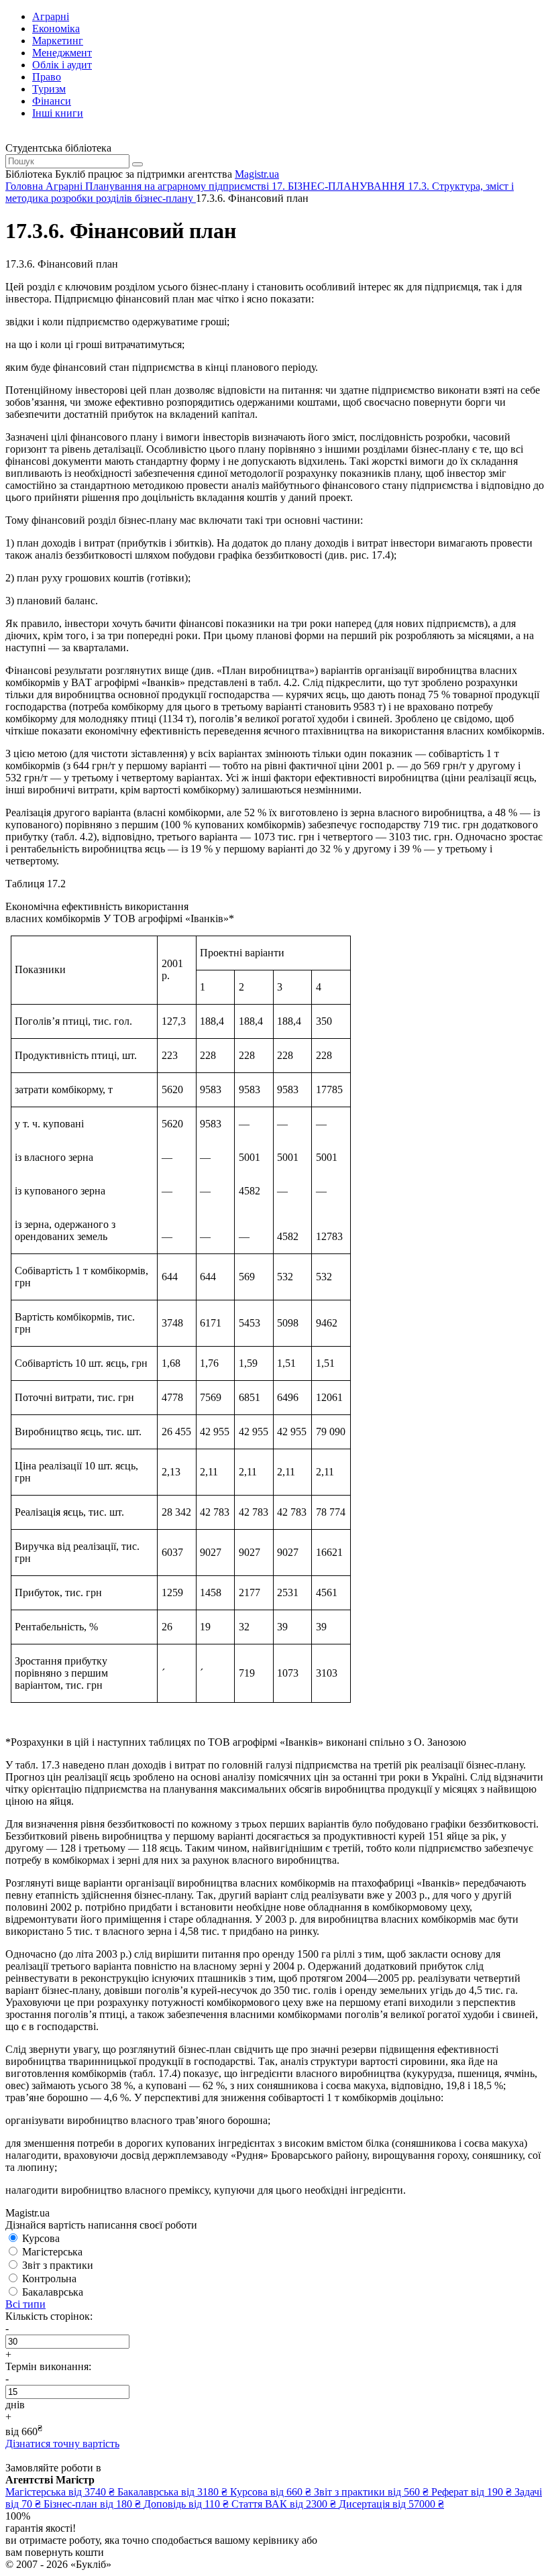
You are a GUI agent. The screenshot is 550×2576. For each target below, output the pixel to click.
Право (47, 77)
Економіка (56, 29)
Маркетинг (58, 41)
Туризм (49, 89)
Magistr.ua (257, 174)
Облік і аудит (62, 65)
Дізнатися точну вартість (62, 2444)
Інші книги (58, 113)
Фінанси (52, 101)
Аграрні (51, 16)
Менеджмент (62, 53)
